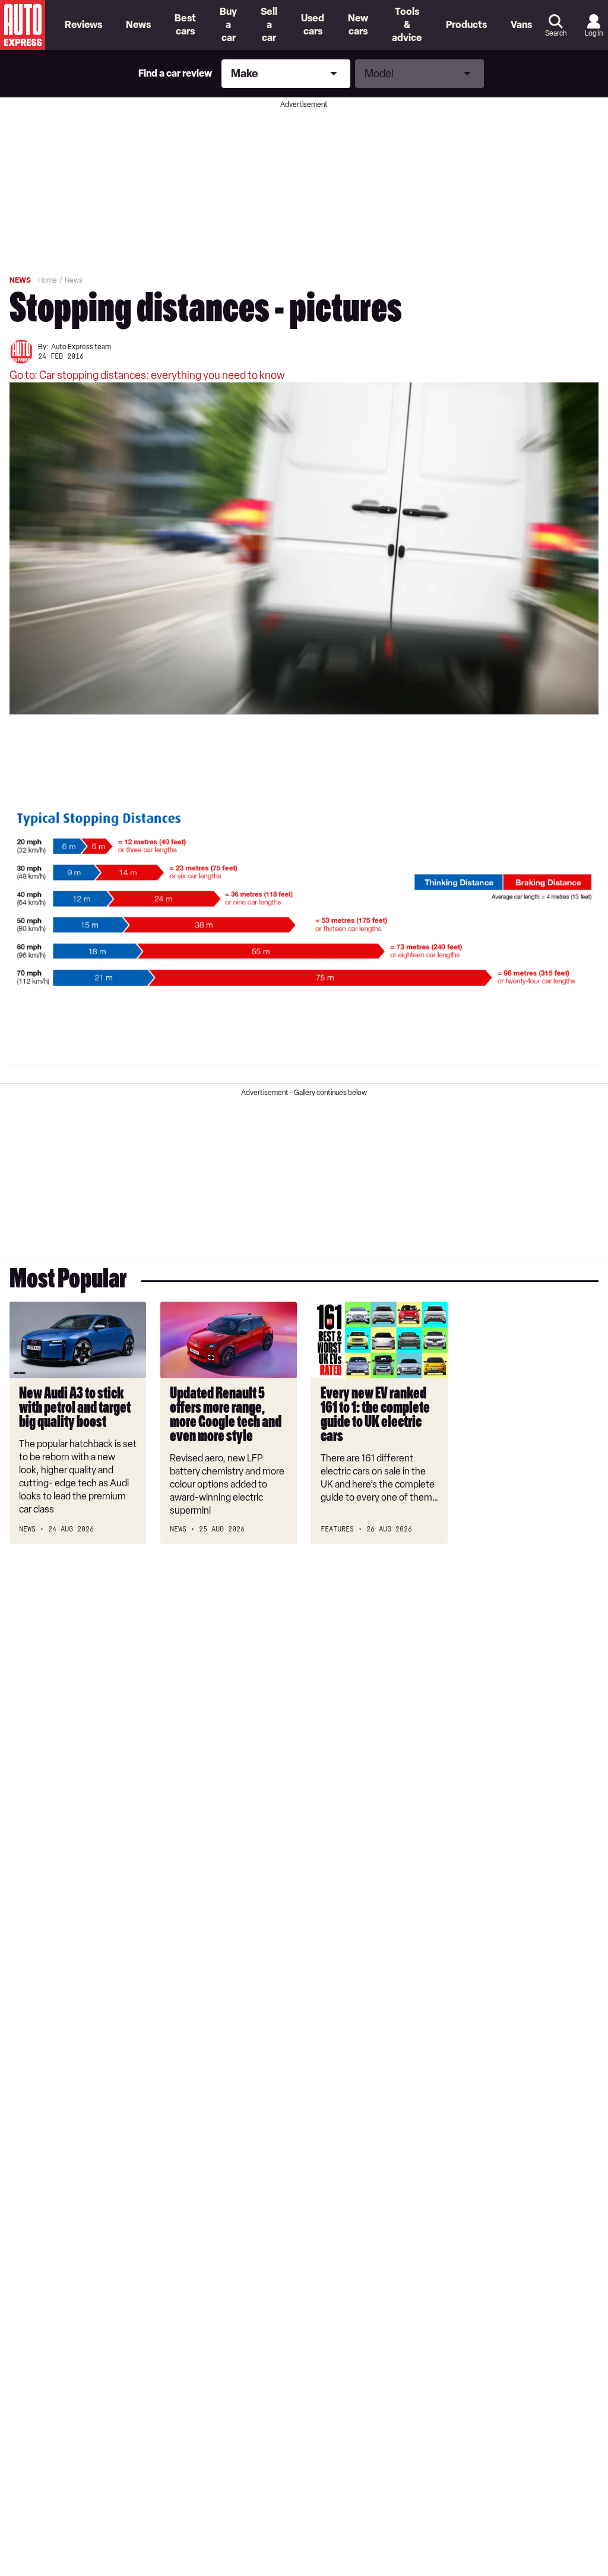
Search (556, 33)
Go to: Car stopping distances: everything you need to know (147, 375)
